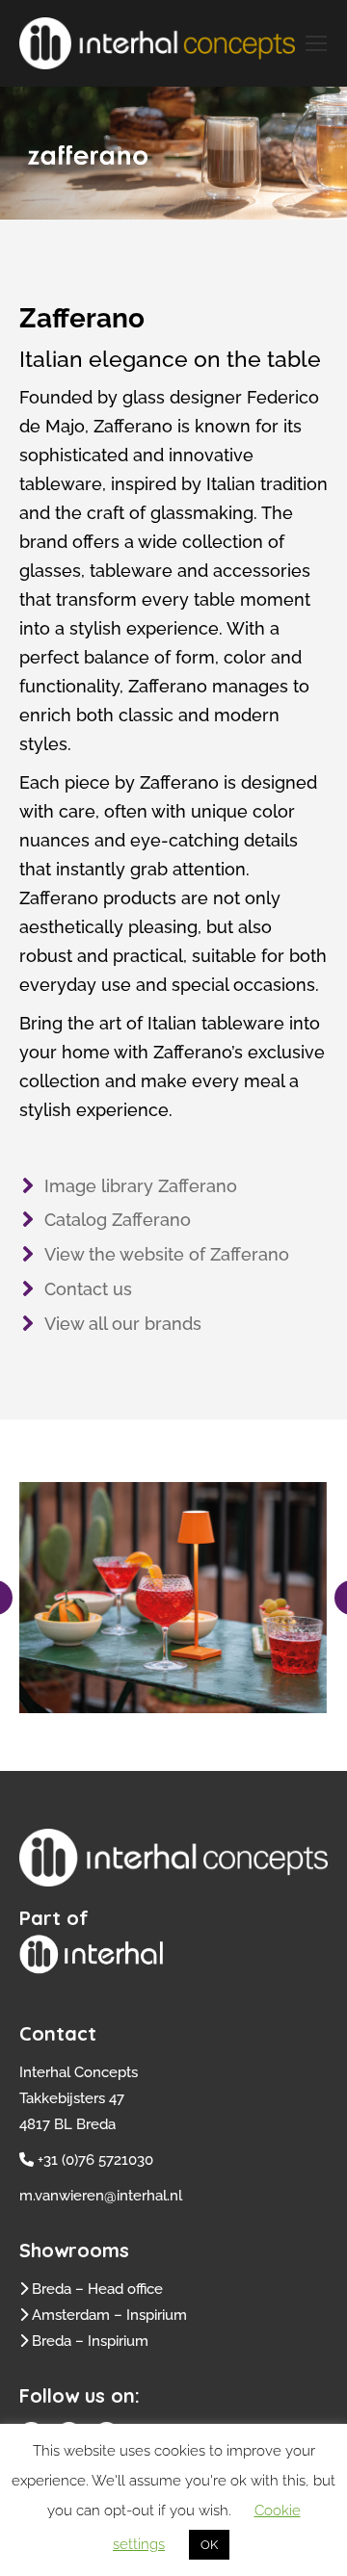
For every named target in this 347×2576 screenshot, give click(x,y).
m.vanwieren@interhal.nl (101, 2196)
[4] (173, 1598)
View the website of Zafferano (167, 1254)
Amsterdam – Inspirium (109, 2315)
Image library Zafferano (141, 1186)
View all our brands (123, 1324)
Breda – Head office (97, 2289)
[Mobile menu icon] (316, 43)
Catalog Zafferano (118, 1220)
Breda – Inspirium (90, 2341)
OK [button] (209, 2545)
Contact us (88, 1289)
